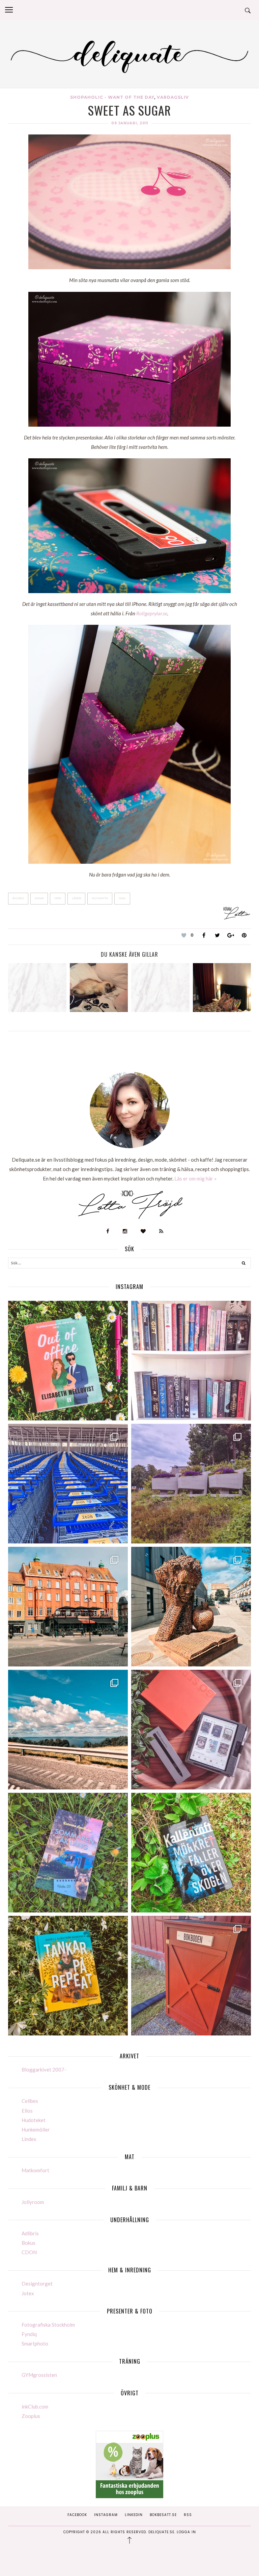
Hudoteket (34, 2120)
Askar (39, 898)
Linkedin (134, 2515)
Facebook (77, 2515)
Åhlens (18, 898)
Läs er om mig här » (195, 1178)
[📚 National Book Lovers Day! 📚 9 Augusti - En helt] (191, 1361)
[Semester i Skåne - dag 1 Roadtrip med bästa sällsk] (68, 1730)
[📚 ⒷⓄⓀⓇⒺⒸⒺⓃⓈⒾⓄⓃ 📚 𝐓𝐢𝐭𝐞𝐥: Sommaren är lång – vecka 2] (68, 1853)
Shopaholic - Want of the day (112, 97)
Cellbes (30, 2101)
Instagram (106, 2515)
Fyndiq (29, 2334)
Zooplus (31, 2416)
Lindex (29, 2139)
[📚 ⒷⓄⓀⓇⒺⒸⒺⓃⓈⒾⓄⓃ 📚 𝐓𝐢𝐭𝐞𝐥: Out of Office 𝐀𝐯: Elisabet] (68, 1361)
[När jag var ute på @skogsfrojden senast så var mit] (191, 1976)
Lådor (76, 898)
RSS (188, 2515)
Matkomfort (35, 2170)
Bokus (28, 2243)
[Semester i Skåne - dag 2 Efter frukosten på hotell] (191, 1607)
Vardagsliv (173, 97)
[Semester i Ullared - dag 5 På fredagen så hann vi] (68, 1484)
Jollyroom (33, 2202)
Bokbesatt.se (163, 2515)
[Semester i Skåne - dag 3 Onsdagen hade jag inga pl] (68, 1607)
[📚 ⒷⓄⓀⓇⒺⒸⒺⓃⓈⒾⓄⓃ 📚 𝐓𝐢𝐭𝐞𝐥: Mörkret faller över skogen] (191, 1853)
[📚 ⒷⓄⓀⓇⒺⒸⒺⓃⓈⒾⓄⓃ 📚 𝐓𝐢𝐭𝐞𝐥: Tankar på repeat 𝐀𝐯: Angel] (68, 1976)
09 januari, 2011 (130, 123)
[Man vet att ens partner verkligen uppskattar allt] (191, 1730)
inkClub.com (35, 2406)
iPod (58, 898)
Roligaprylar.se (151, 613)
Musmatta (100, 898)
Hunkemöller (36, 2129)
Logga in (186, 2532)
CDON (29, 2252)
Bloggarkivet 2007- (44, 2069)
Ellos (27, 2111)
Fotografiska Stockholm (48, 2325)
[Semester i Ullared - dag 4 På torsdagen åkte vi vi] (191, 1484)
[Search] (244, 1264)
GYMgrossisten (39, 2375)
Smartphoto (35, 2343)
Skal (122, 898)
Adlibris (30, 2233)
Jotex (28, 2293)
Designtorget (37, 2283)
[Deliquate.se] (129, 55)
